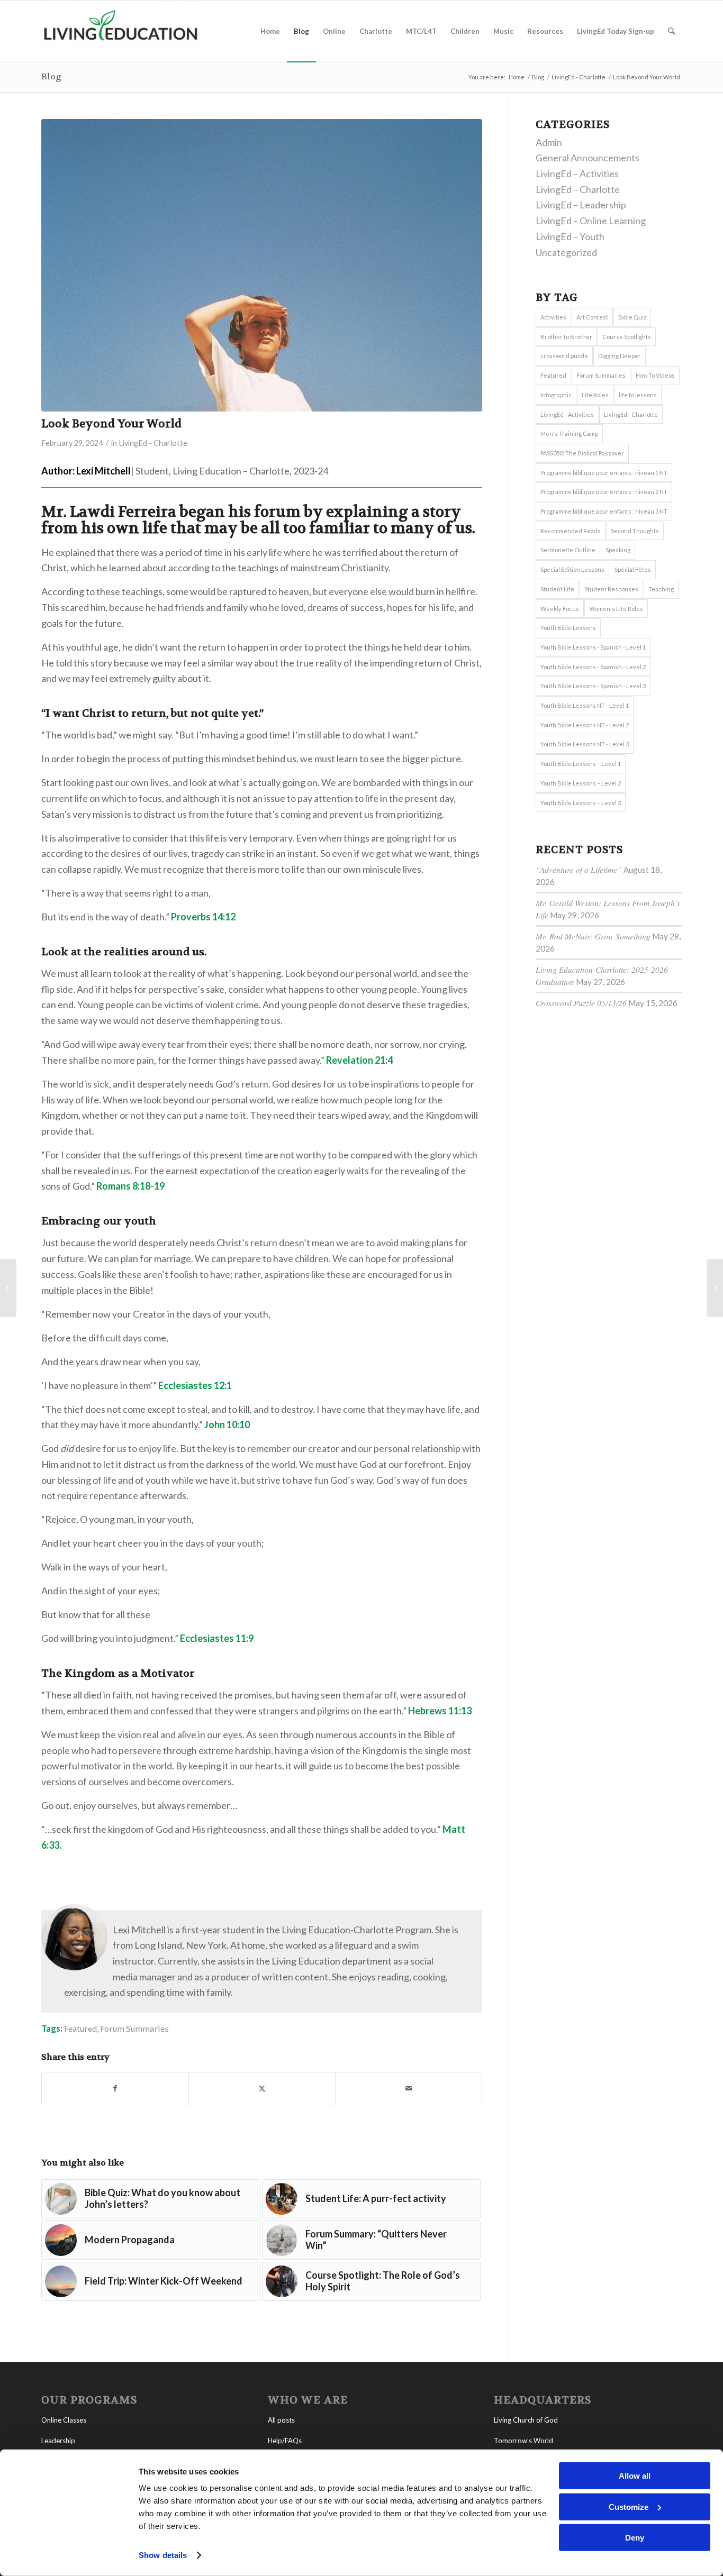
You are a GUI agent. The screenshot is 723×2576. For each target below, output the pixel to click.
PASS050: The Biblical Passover (582, 453)
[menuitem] (270, 31)
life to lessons (638, 395)
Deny (635, 2538)
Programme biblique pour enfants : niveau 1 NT (604, 473)
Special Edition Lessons (572, 569)
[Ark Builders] (715, 1288)
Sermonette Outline (568, 550)
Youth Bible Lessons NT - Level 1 (585, 705)
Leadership (58, 2441)
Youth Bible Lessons (568, 628)
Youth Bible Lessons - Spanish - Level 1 (593, 647)
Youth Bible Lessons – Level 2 (581, 783)
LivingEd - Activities (567, 414)
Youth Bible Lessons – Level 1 (581, 764)
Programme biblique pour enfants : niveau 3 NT (604, 511)
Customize (629, 2506)
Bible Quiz (632, 317)
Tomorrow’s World (523, 2441)
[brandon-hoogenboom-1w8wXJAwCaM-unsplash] (262, 265)
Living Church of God (526, 2420)
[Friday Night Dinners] (8, 1288)
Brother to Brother (566, 337)
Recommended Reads (571, 531)
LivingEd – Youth (570, 236)
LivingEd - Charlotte (153, 443)
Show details (163, 2555)
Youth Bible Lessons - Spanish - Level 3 (593, 686)
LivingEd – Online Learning (591, 221)
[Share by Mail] (409, 2089)
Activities (553, 317)
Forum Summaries (134, 2028)
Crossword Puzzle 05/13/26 (581, 1003)
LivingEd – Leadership (581, 205)
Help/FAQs (285, 2441)
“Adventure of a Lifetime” (579, 870)
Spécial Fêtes (633, 569)
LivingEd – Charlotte (578, 189)
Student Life (557, 589)
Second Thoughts (635, 531)
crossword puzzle (564, 356)
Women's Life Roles (616, 609)
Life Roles (595, 395)
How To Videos (655, 375)
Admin (549, 142)
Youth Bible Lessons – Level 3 (581, 803)
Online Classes (64, 2420)
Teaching (661, 589)
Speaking (618, 550)
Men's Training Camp (569, 433)
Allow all (635, 2476)
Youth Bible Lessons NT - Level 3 (585, 744)
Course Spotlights (627, 337)
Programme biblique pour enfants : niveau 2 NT (604, 492)
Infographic (556, 395)
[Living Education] (121, 31)
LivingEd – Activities (577, 173)
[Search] (671, 31)
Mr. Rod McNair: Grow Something (593, 936)
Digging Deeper (620, 356)
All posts (281, 2420)
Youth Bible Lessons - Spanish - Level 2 (593, 667)
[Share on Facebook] (115, 2089)
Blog (51, 76)
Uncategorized (566, 252)
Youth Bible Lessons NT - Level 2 (585, 725)
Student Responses (611, 589)
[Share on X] (262, 2089)
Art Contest (592, 317)
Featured (80, 2028)
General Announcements (588, 158)
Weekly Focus (560, 609)
